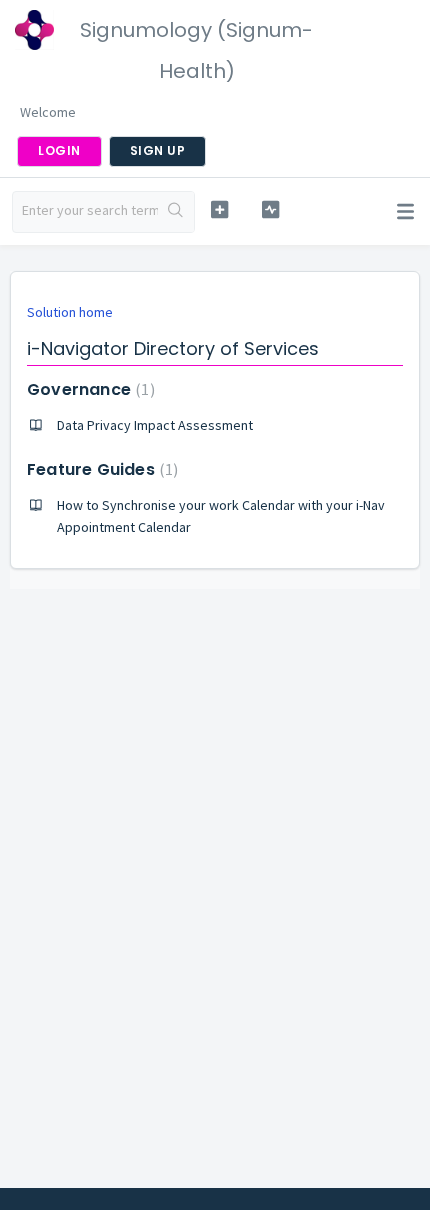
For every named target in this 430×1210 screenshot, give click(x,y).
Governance (88, 389)
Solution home (70, 312)
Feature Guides (100, 469)
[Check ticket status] (270, 209)
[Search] (176, 212)
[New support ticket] (219, 209)
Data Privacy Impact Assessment (155, 425)
